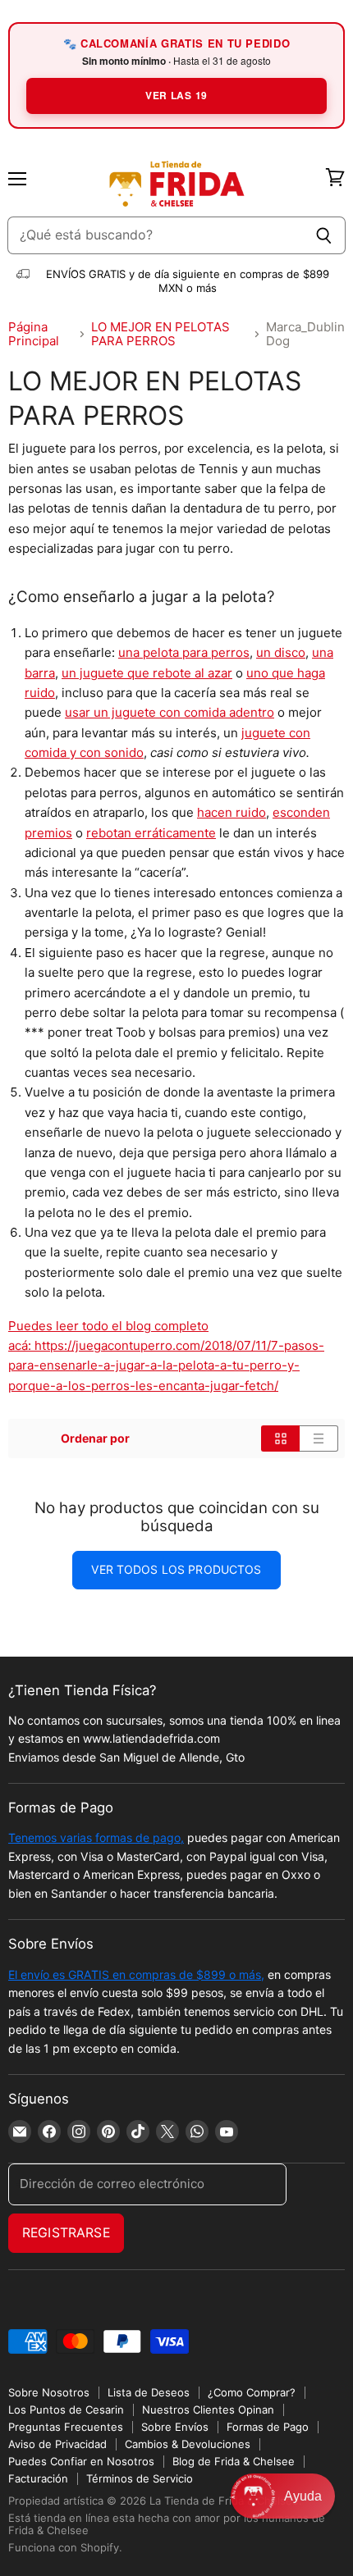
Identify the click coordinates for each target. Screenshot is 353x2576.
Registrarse (66, 2233)
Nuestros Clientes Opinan (208, 2410)
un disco (281, 652)
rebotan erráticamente (151, 833)
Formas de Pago (268, 2427)
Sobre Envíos (175, 2427)
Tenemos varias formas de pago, (96, 1837)
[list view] (319, 1438)
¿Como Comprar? (252, 2392)
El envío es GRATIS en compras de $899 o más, (136, 1974)
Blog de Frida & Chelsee (234, 2461)
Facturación (38, 2478)
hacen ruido (232, 812)
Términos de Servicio (140, 2478)
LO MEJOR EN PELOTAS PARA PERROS (160, 334)
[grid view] (280, 1438)
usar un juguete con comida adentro (170, 712)
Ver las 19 (176, 95)
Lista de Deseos (149, 2392)
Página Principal (34, 334)
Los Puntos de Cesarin (66, 2410)
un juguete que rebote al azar (147, 673)
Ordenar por (95, 1438)
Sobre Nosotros (49, 2392)
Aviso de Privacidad (57, 2444)
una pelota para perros (184, 652)
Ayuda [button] (303, 2496)
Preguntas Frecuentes (66, 2427)
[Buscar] (324, 235)
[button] (283, 2496)
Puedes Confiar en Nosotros (81, 2461)
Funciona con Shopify (64, 2547)
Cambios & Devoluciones (188, 2444)
